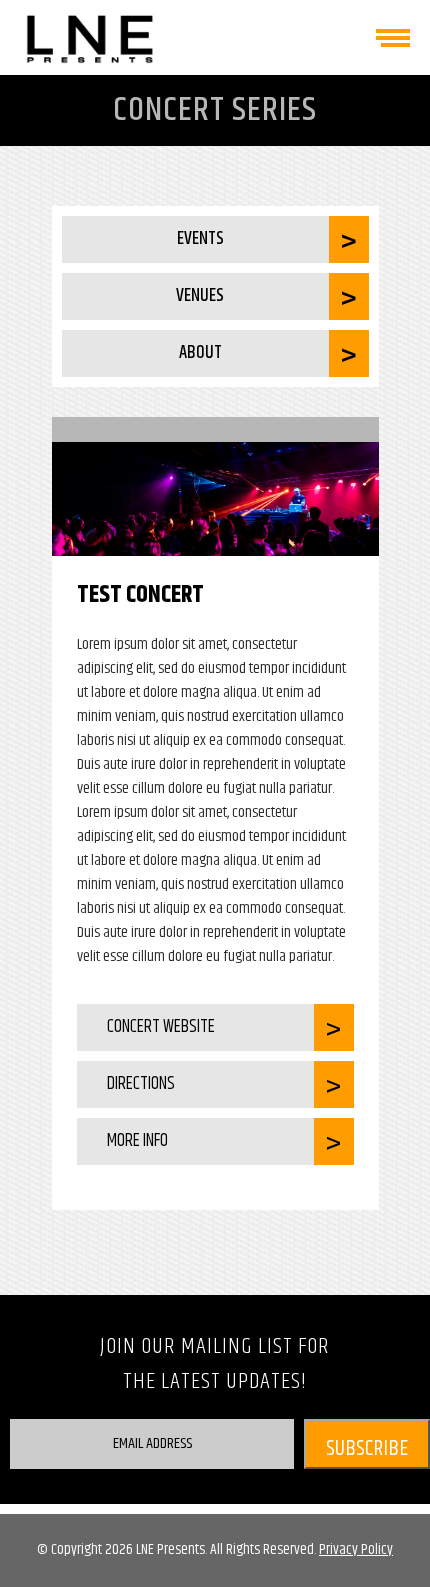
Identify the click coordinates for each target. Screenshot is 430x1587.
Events (200, 239)
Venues (200, 296)
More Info (137, 1141)
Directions (141, 1084)
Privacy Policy (356, 1549)
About (200, 353)
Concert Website (161, 1027)
